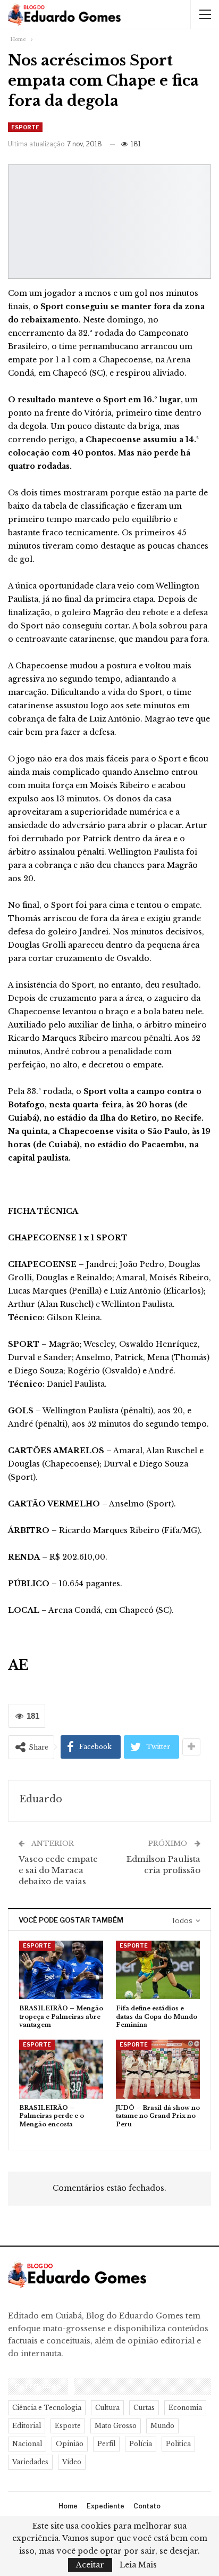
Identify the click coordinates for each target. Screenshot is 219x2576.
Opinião (70, 2444)
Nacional (27, 2444)
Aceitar (90, 2565)
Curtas (144, 2408)
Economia (185, 2408)
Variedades (30, 2462)
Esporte (25, 127)
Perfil (106, 2444)
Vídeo (72, 2462)
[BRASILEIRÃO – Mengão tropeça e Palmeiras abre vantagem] (61, 1970)
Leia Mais (138, 2565)
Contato (147, 2506)
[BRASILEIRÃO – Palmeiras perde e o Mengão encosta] (61, 2069)
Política (178, 2444)
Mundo (162, 2426)
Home (68, 2506)
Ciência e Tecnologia (47, 2408)
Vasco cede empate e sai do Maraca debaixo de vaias (58, 1870)
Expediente (106, 2506)
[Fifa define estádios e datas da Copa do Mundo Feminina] (158, 1970)
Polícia (141, 2444)
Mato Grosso (116, 2426)
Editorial (27, 2426)
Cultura (107, 2408)
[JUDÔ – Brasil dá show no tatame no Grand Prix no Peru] (158, 2069)
